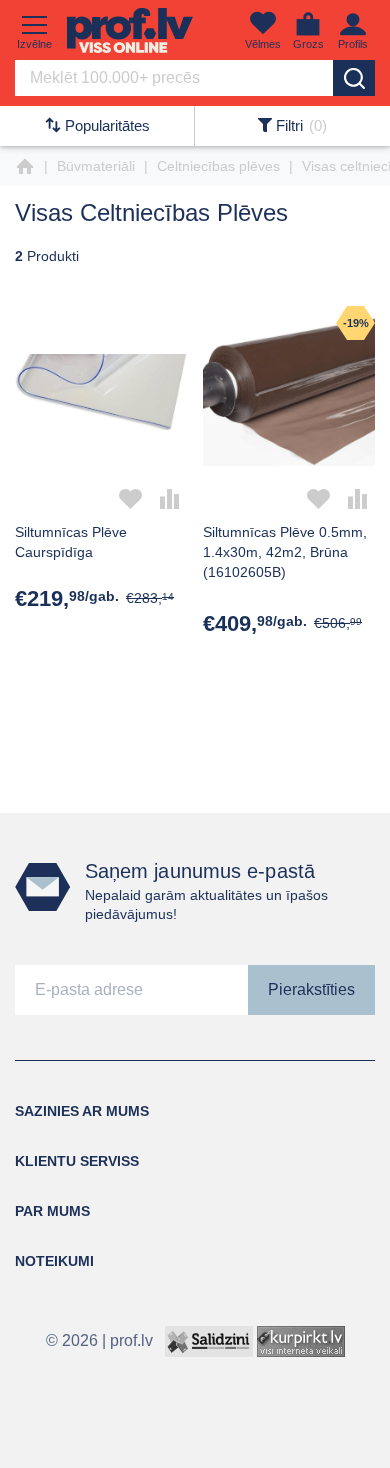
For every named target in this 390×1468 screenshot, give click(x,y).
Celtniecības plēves (218, 166)
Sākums (25, 167)
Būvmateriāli (96, 166)
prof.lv (131, 1339)
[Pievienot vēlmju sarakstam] (131, 499)
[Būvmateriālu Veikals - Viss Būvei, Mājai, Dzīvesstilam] (130, 30)
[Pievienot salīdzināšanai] (170, 499)
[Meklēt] (354, 78)
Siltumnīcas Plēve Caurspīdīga (71, 542)
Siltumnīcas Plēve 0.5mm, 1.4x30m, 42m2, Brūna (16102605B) (285, 552)
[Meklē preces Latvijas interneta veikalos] (301, 1339)
